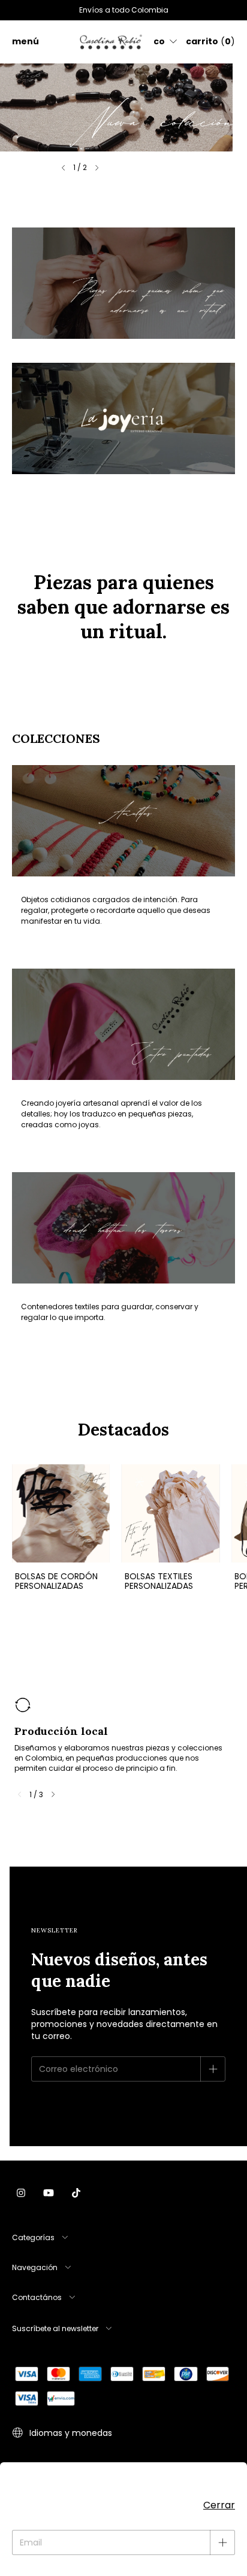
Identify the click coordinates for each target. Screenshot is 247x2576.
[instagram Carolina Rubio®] (21, 2193)
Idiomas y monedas (70, 2433)
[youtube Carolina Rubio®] (49, 2193)
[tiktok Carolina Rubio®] (76, 2193)
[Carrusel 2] (123, 418)
